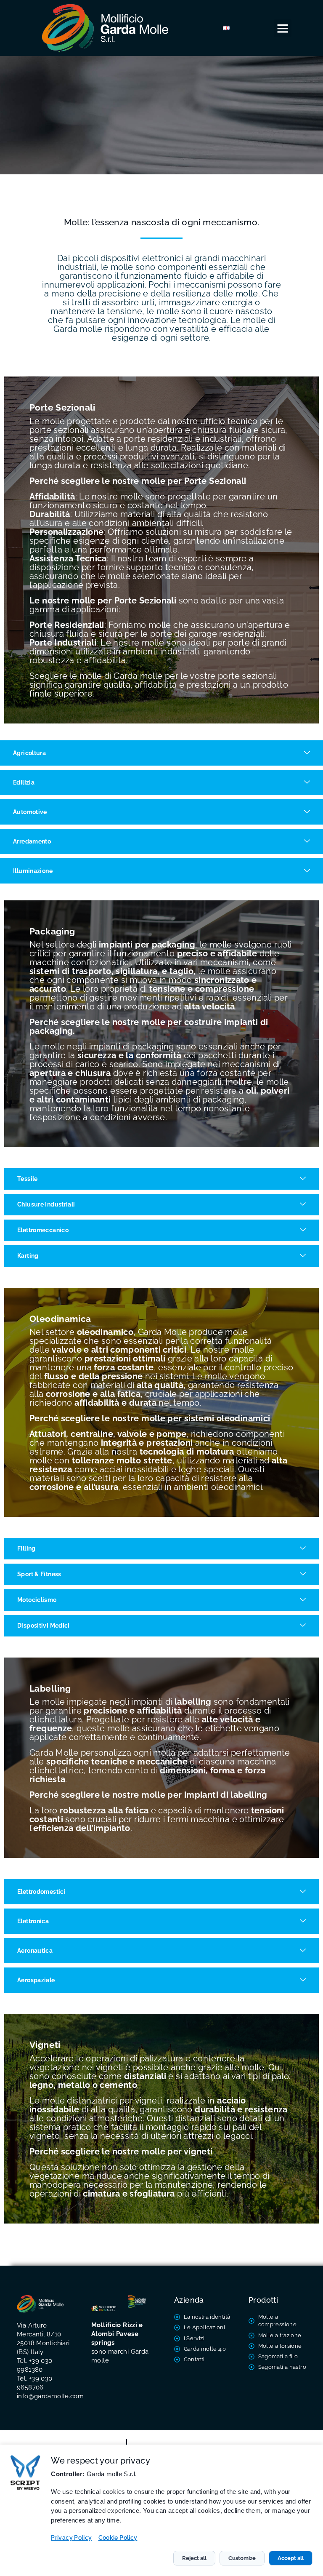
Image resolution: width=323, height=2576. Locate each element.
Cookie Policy (118, 2538)
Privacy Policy (71, 2538)
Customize (242, 2558)
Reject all (194, 2558)
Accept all (291, 2558)
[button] (283, 28)
